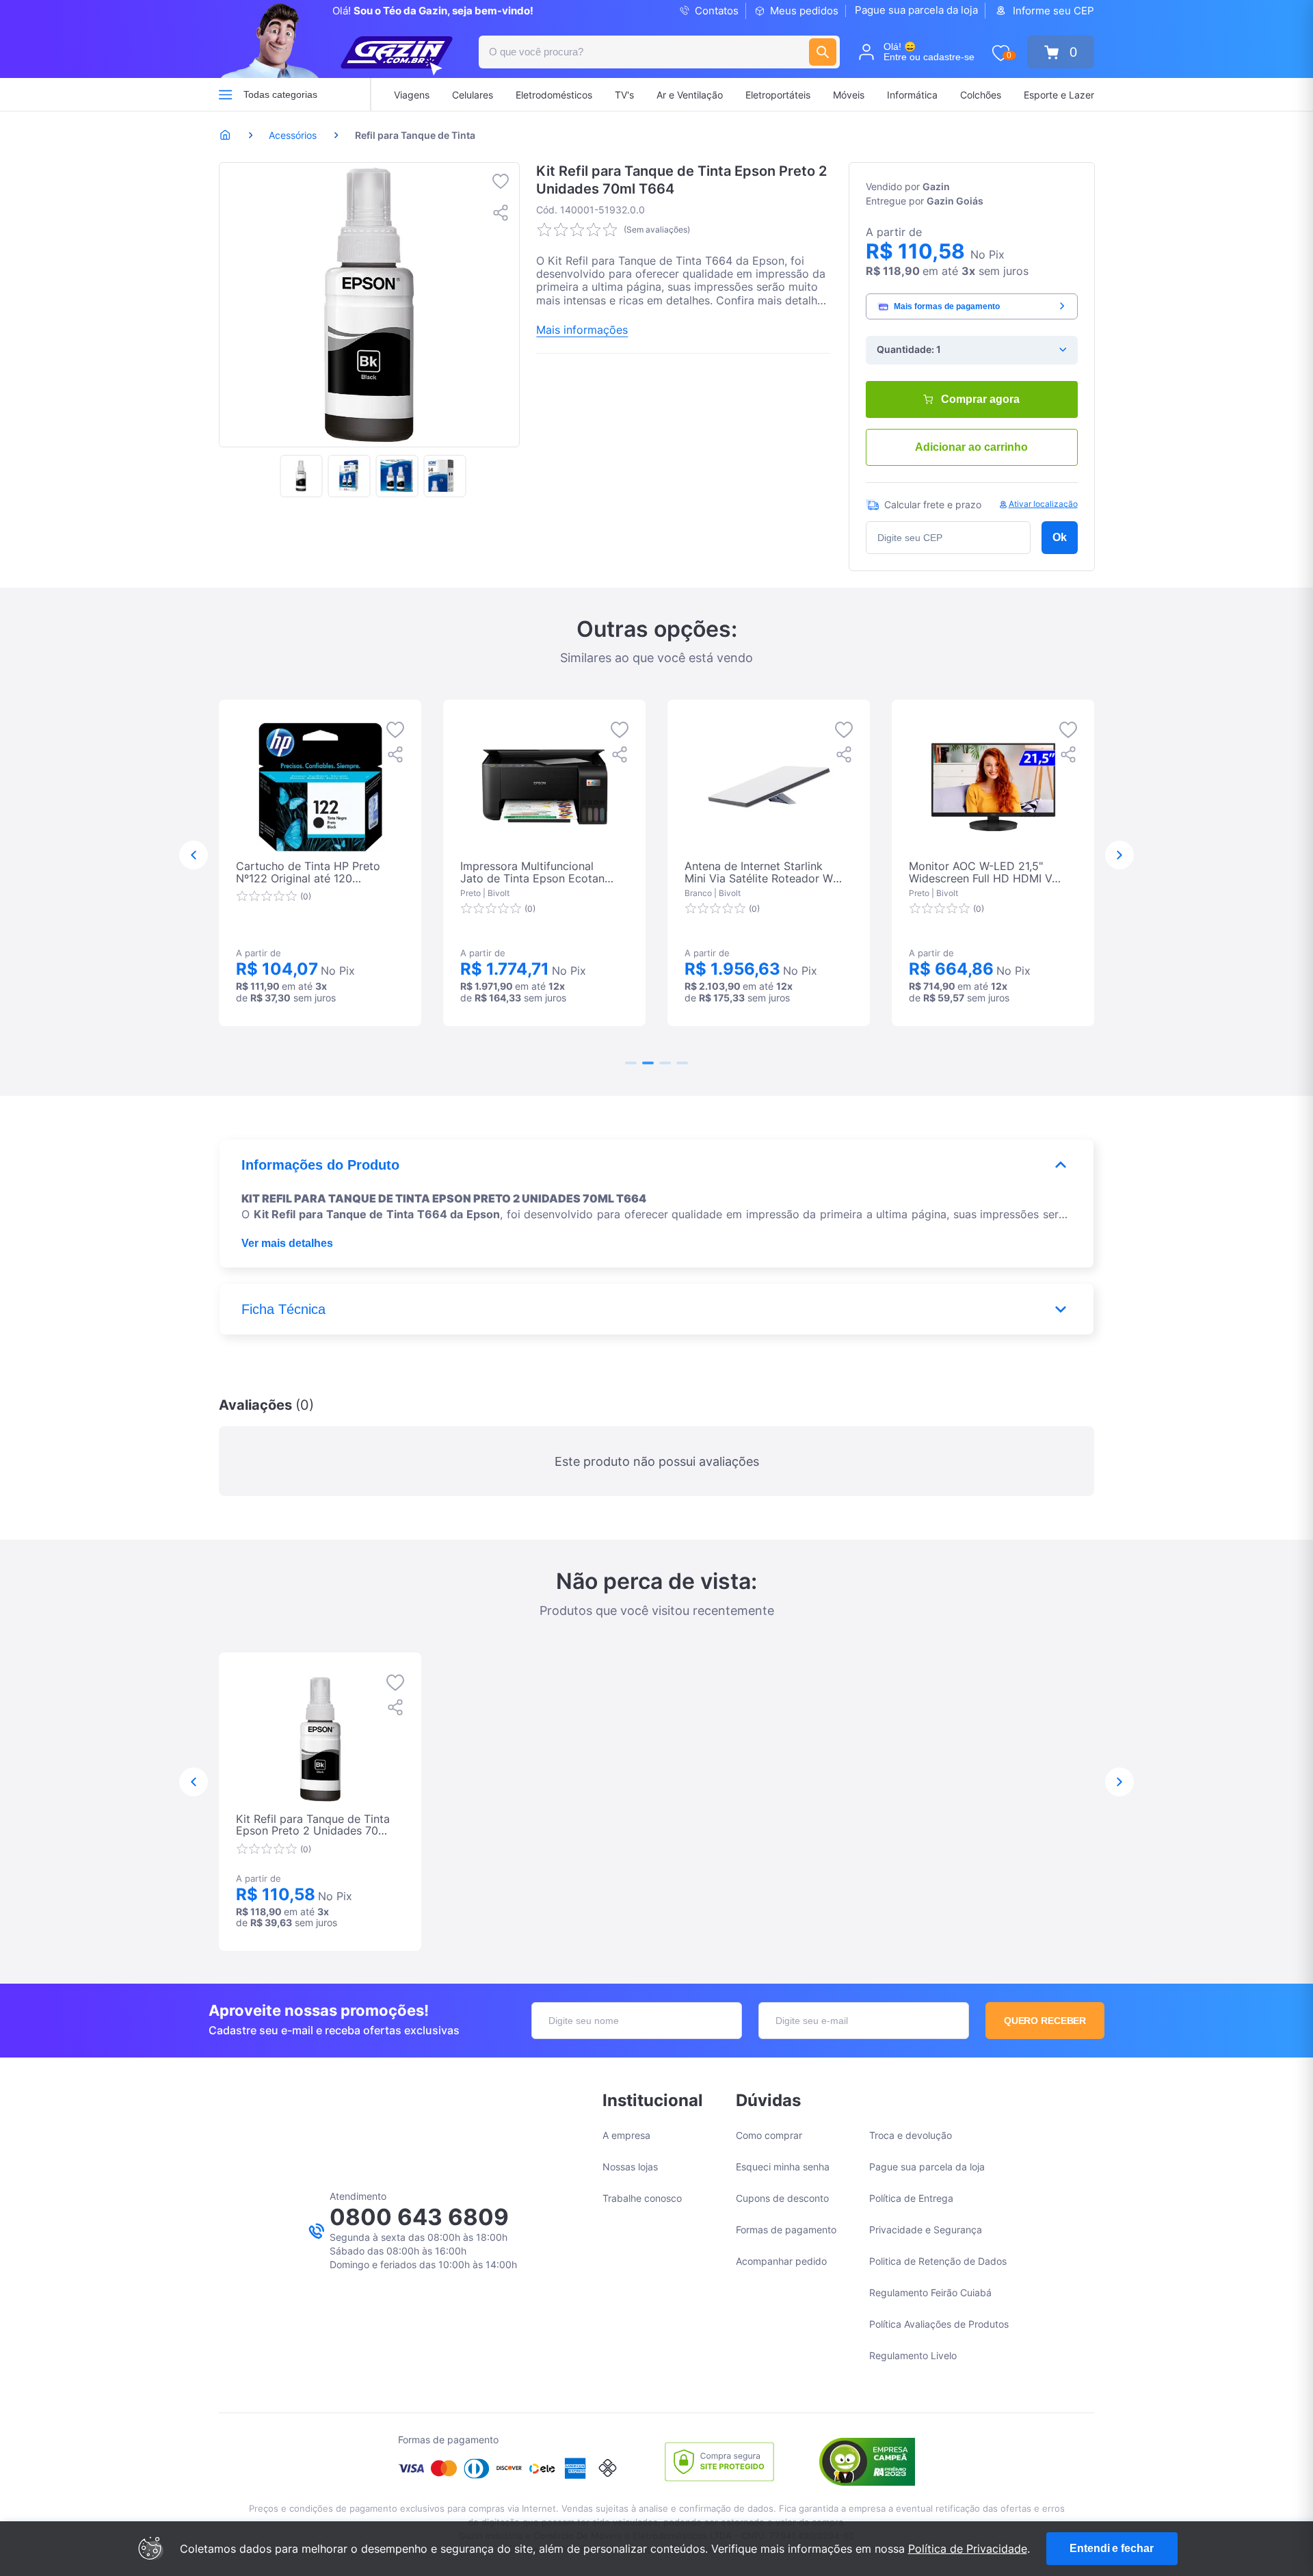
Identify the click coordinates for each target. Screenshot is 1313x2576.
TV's (624, 95)
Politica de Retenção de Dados (938, 2261)
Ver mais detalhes (287, 1243)
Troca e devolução (911, 2135)
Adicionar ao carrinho (971, 447)
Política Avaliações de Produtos (939, 2324)
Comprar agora (980, 399)
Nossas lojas (630, 2167)
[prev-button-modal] (194, 855)
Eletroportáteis (778, 95)
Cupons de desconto (782, 2198)
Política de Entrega (911, 2198)
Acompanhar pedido (781, 2261)
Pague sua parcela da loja (916, 10)
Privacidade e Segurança (926, 2230)
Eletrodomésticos (554, 95)
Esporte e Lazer (1059, 95)
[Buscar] (823, 52)
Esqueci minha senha (783, 2167)
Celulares (473, 95)
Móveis (849, 95)
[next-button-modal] (1119, 855)
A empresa (626, 2135)
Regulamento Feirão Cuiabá (930, 2292)
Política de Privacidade (968, 2549)
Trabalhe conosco (642, 2198)
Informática (912, 95)
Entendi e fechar (1111, 2548)
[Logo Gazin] (397, 56)
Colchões (981, 95)
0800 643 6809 (419, 2217)
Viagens (412, 95)
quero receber (1045, 2021)
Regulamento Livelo (913, 2355)
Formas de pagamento (786, 2230)
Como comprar (769, 2135)
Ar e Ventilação (690, 95)
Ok (1060, 537)
